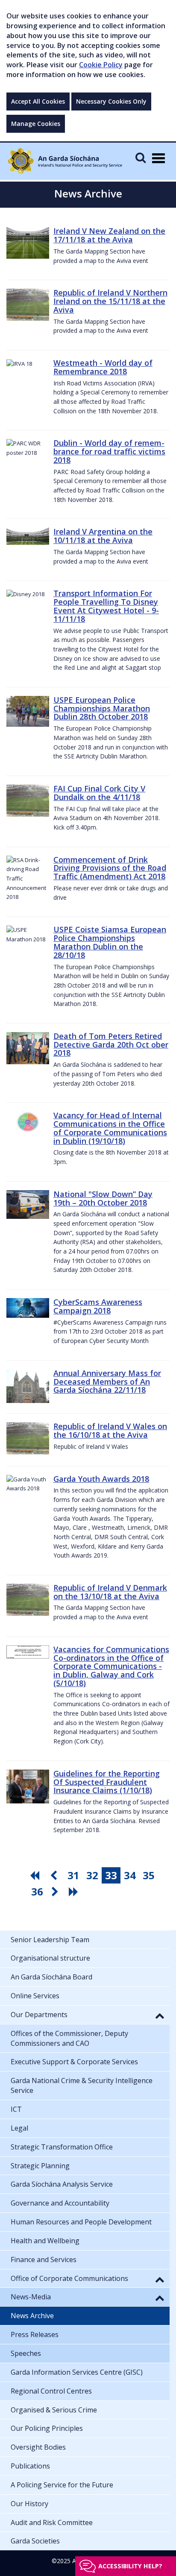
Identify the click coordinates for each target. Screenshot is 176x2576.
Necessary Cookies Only (111, 101)
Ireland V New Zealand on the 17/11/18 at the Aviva (109, 235)
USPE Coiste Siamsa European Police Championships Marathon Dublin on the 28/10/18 (110, 942)
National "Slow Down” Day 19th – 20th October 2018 (103, 1198)
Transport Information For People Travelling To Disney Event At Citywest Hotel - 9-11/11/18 (106, 606)
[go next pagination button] (56, 1892)
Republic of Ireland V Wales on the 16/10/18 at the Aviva (110, 1430)
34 (130, 1875)
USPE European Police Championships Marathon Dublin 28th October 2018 (102, 708)
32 (92, 1875)
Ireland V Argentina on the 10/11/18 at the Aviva (103, 536)
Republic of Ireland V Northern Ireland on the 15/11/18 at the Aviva (110, 301)
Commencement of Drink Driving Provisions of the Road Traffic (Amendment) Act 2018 (110, 868)
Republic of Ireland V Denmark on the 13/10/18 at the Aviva (110, 1592)
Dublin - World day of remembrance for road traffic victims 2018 (109, 451)
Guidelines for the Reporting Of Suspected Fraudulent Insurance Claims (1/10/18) (107, 1782)
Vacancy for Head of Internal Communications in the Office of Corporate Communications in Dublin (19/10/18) (110, 1128)
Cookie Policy (101, 65)
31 (73, 1875)
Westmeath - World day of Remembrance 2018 (103, 367)
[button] (160, 2015)
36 (37, 1891)
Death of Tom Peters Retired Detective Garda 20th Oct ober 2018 (111, 1045)
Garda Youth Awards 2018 (101, 1479)
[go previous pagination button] (55, 1875)
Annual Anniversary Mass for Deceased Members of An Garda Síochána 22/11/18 (107, 1382)
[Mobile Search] (141, 157)
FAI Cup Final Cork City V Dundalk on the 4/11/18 (99, 793)
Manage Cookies (36, 124)
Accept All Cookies (38, 101)
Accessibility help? (130, 2566)
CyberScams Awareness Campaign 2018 (98, 1306)
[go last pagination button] (75, 1892)
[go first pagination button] (36, 1875)
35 (149, 1875)
